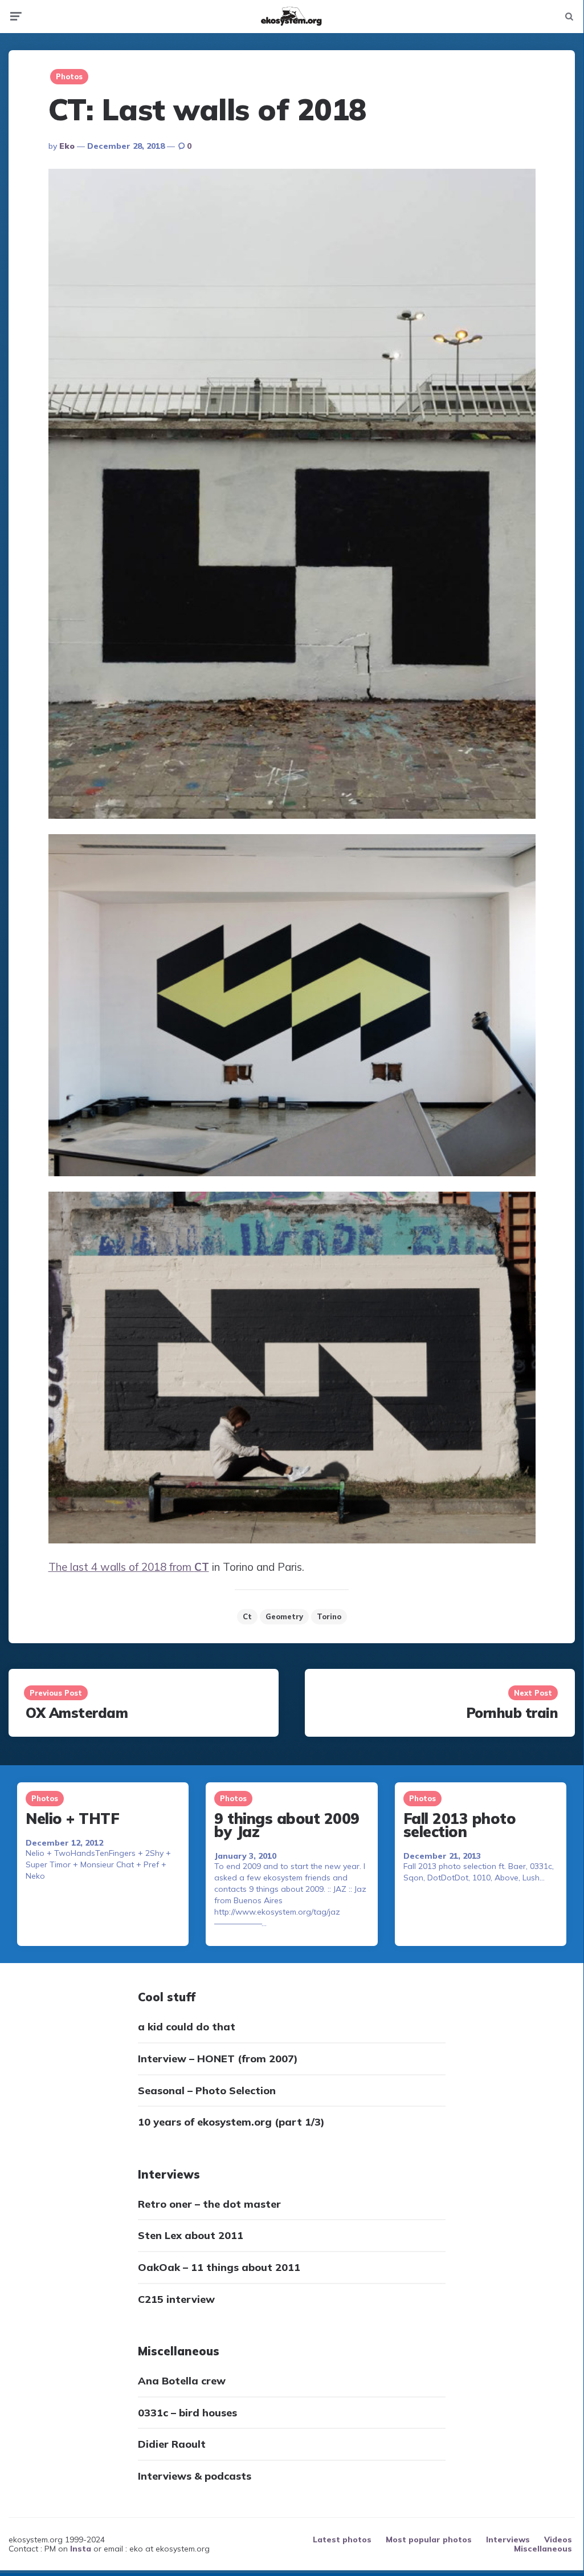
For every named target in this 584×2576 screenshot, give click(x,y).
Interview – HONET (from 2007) (218, 2059)
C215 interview (176, 2299)
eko (67, 146)
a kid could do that (187, 2027)
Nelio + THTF (72, 1819)
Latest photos (342, 2540)
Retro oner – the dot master (209, 2204)
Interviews (508, 2540)
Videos (558, 2540)
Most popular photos (429, 2540)
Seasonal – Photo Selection (207, 2091)
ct (247, 1616)
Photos (69, 76)
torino (329, 1616)
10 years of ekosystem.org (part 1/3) (231, 2122)
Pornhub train (512, 1713)
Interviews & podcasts (195, 2476)
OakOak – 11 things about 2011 (219, 2267)
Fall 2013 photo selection (460, 1825)
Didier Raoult (172, 2444)
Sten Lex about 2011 (191, 2235)
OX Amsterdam (77, 1713)
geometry (284, 1616)
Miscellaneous (543, 2549)
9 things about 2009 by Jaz (287, 1825)
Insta (81, 2549)
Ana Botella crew (182, 2381)
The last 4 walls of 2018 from (129, 1567)
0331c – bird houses (187, 2413)
